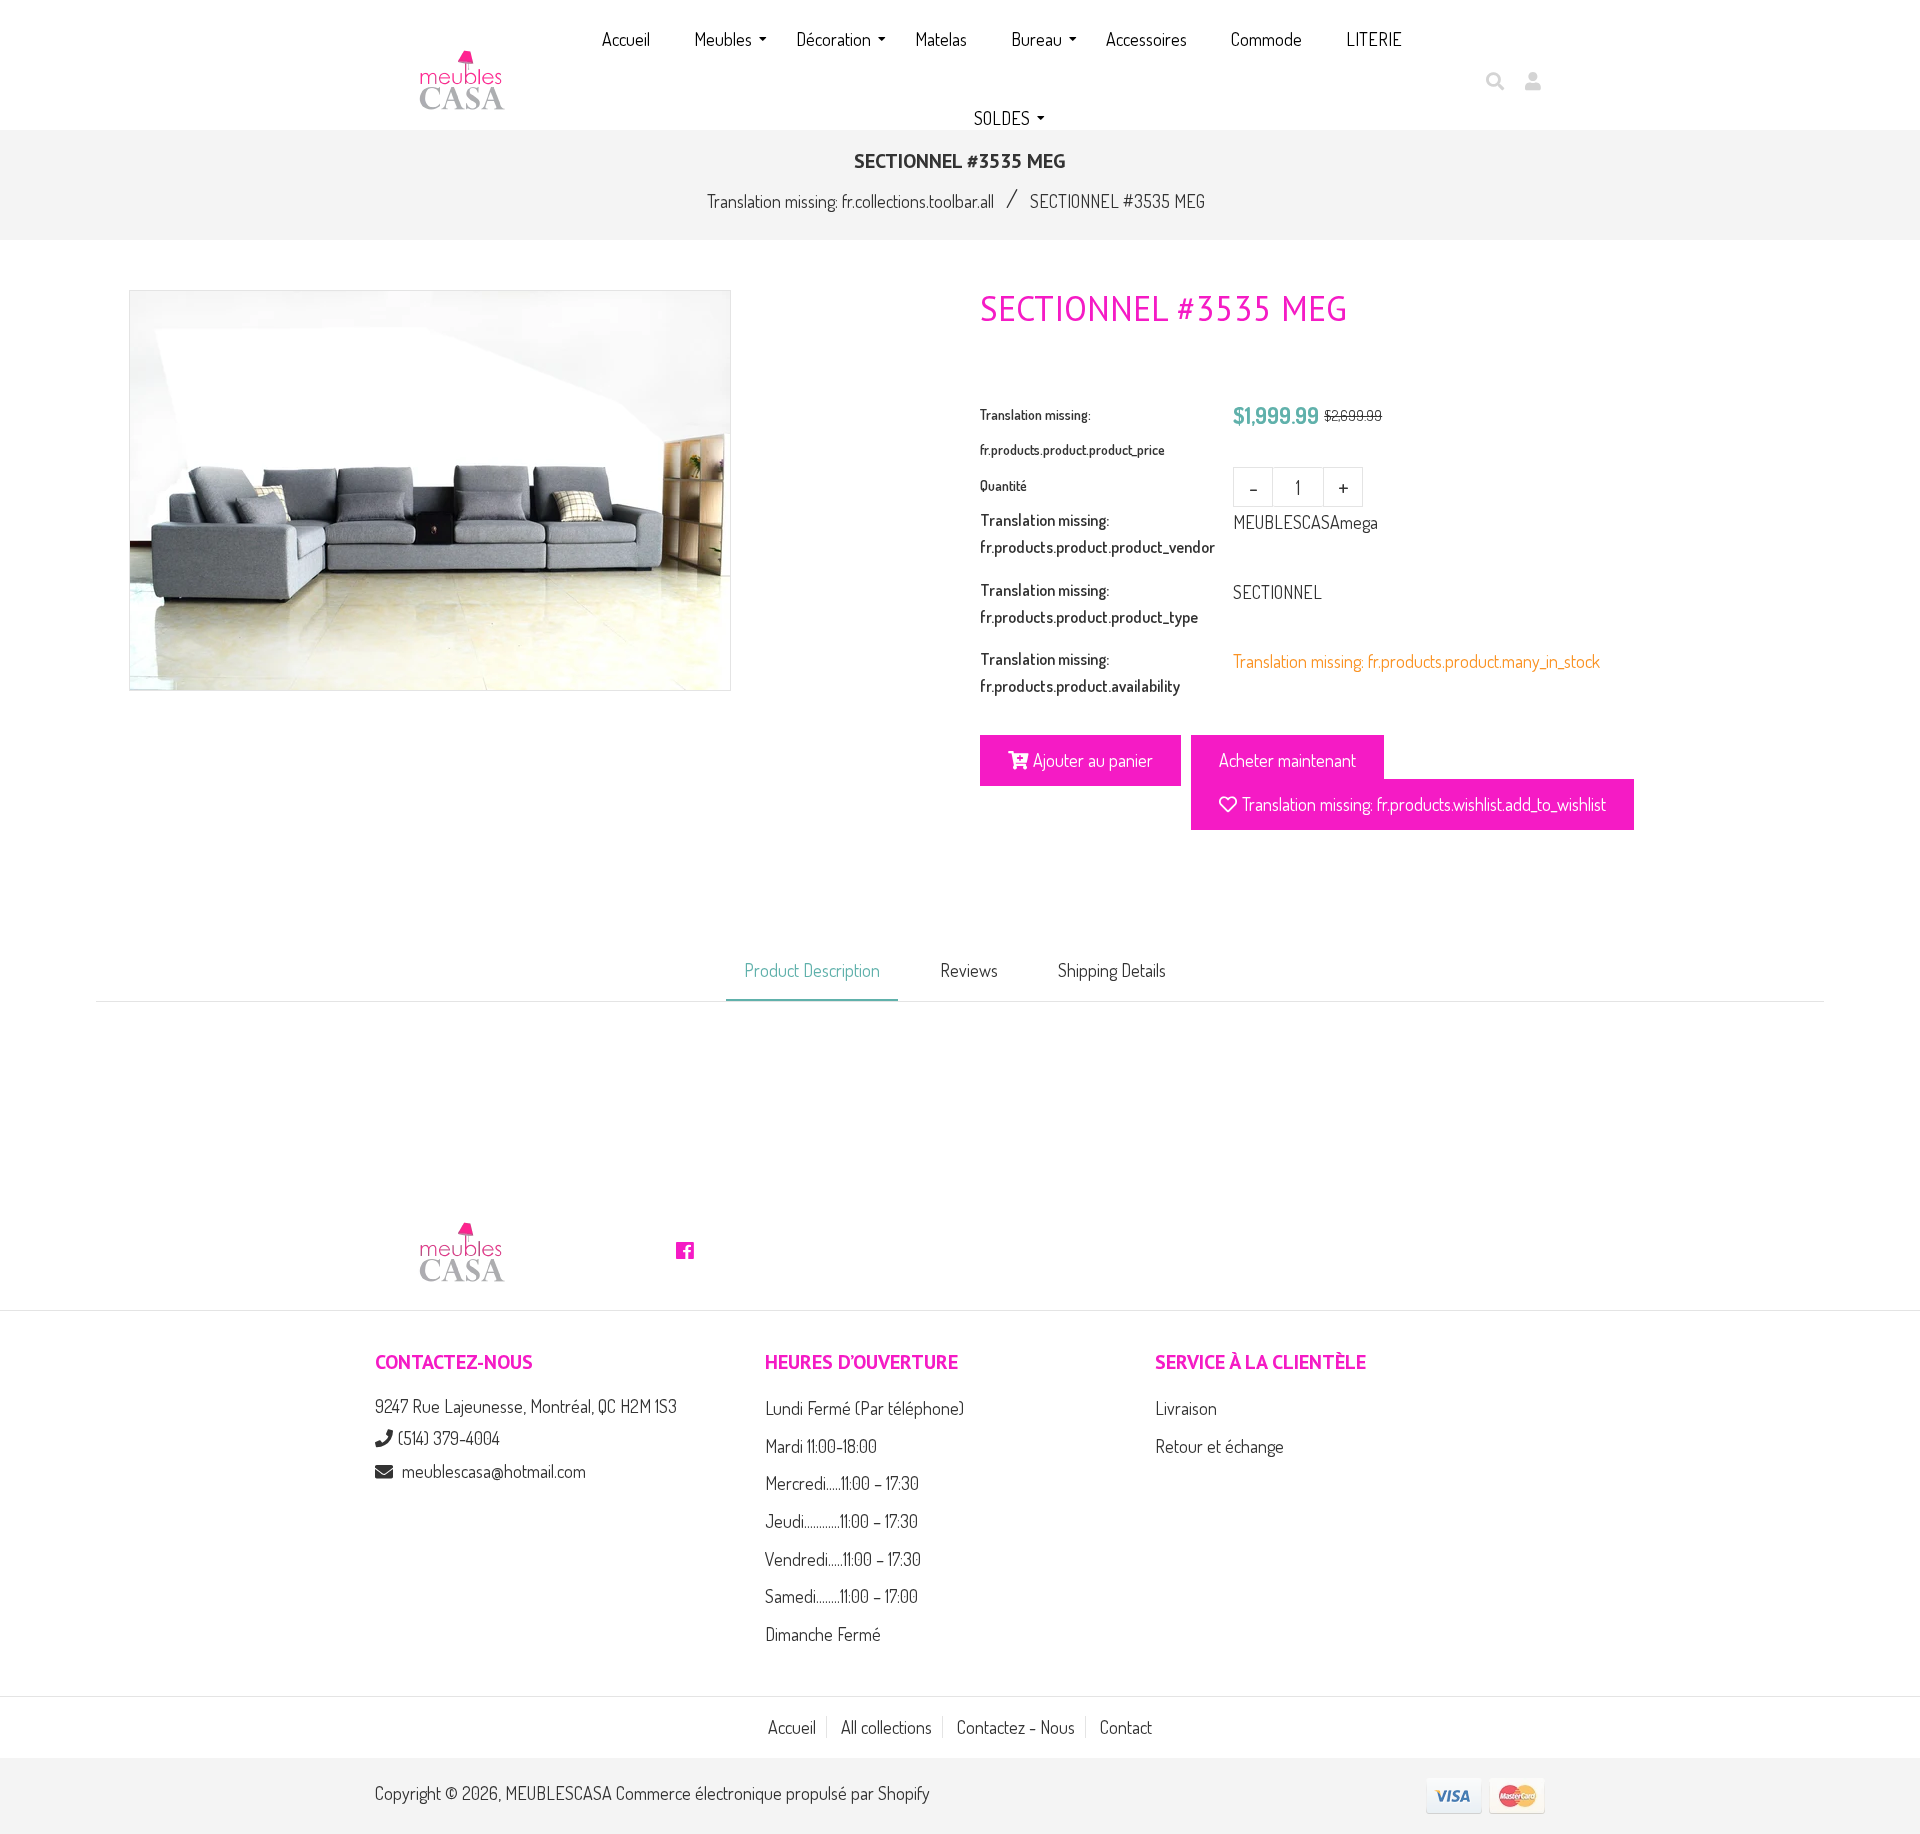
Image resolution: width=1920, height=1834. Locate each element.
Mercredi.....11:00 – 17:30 (842, 1483)
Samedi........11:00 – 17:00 (841, 1596)
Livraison (1186, 1408)
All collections (886, 1727)
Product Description (812, 970)
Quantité (1003, 485)
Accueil (792, 1727)
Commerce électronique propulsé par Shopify (773, 1793)
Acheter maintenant (1287, 760)
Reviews (969, 970)
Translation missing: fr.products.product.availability (1080, 672)
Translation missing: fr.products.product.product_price (1072, 432)
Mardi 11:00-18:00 (821, 1446)
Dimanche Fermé (823, 1634)
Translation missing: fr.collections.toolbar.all (850, 201)
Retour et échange (1219, 1446)
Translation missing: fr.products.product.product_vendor (1097, 533)
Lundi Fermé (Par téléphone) (864, 1408)
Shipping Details (1112, 970)
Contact (1126, 1727)
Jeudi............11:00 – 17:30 (841, 1521)
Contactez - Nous (1016, 1727)
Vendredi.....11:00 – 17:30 (843, 1559)
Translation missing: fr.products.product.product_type (1089, 603)
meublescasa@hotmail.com (494, 1471)
